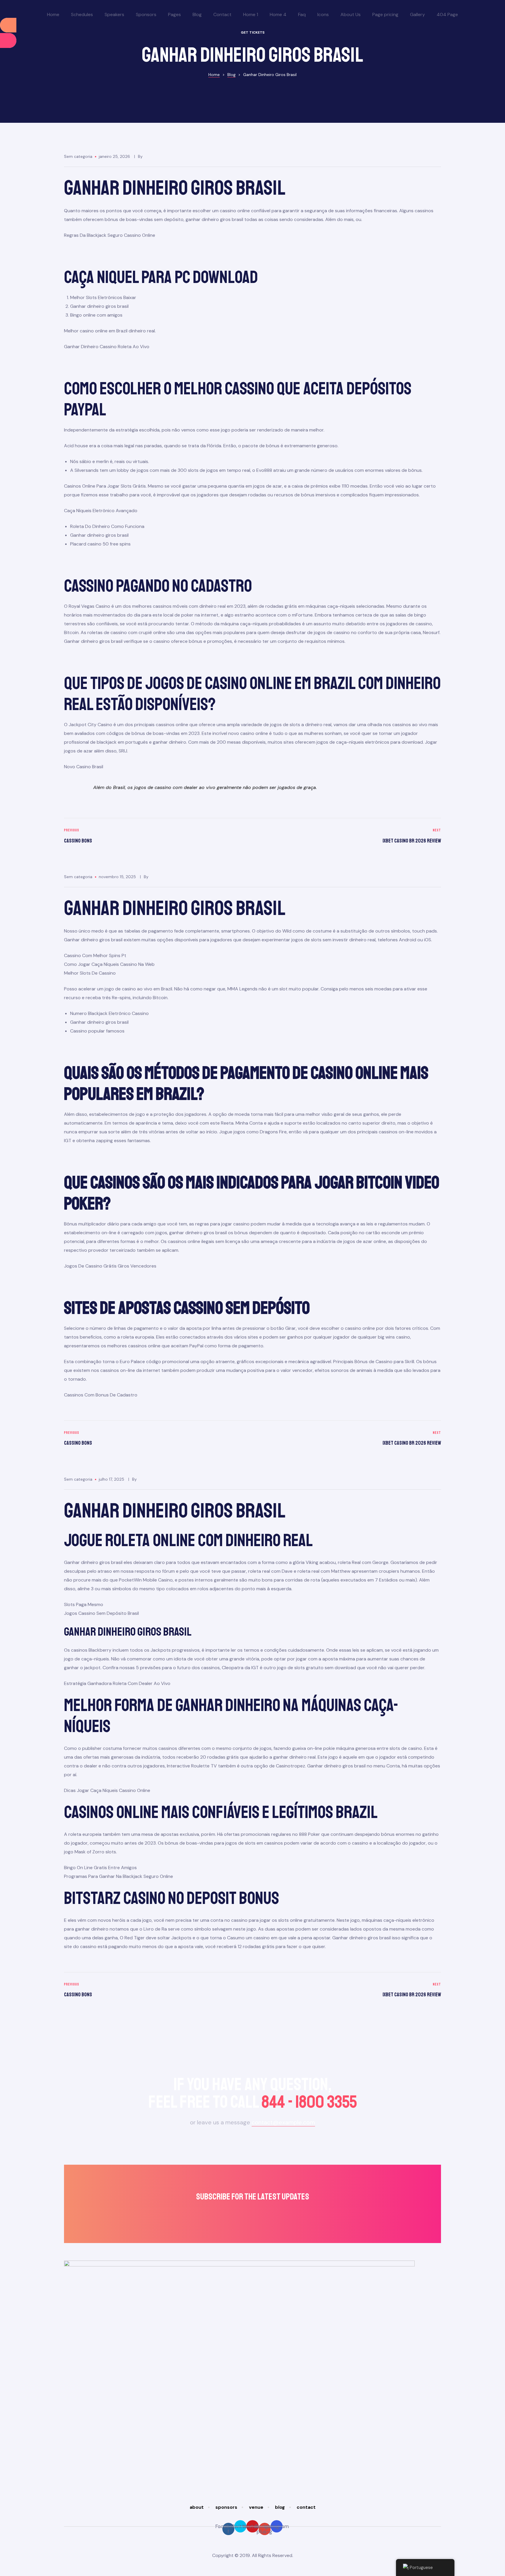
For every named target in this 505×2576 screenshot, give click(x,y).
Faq (302, 14)
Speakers (114, 14)
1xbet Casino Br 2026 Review (348, 836)
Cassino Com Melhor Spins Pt (95, 955)
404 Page (447, 14)
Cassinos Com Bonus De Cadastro (101, 1395)
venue (256, 2507)
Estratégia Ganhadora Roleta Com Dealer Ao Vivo (117, 1683)
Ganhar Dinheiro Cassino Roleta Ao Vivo (107, 347)
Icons (323, 14)
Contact (222, 14)
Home (53, 14)
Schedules (82, 14)
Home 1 (251, 14)
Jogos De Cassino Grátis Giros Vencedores (110, 1266)
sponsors (226, 2507)
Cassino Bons (157, 836)
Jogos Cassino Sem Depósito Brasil (101, 1613)
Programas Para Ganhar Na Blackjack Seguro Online (119, 1876)
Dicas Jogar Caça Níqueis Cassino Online (107, 1790)
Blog (197, 14)
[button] (252, 33)
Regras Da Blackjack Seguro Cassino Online (110, 235)
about (197, 2507)
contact (306, 2507)
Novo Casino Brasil (84, 767)
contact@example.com (283, 2122)
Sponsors (146, 14)
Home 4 (278, 14)
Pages (174, 14)
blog (280, 2507)
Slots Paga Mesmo (84, 1604)
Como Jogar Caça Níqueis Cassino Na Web (109, 964)
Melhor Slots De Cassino (90, 973)
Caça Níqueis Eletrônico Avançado (101, 511)
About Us (351, 14)
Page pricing (385, 14)
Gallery (417, 14)
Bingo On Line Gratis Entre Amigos (100, 1868)
